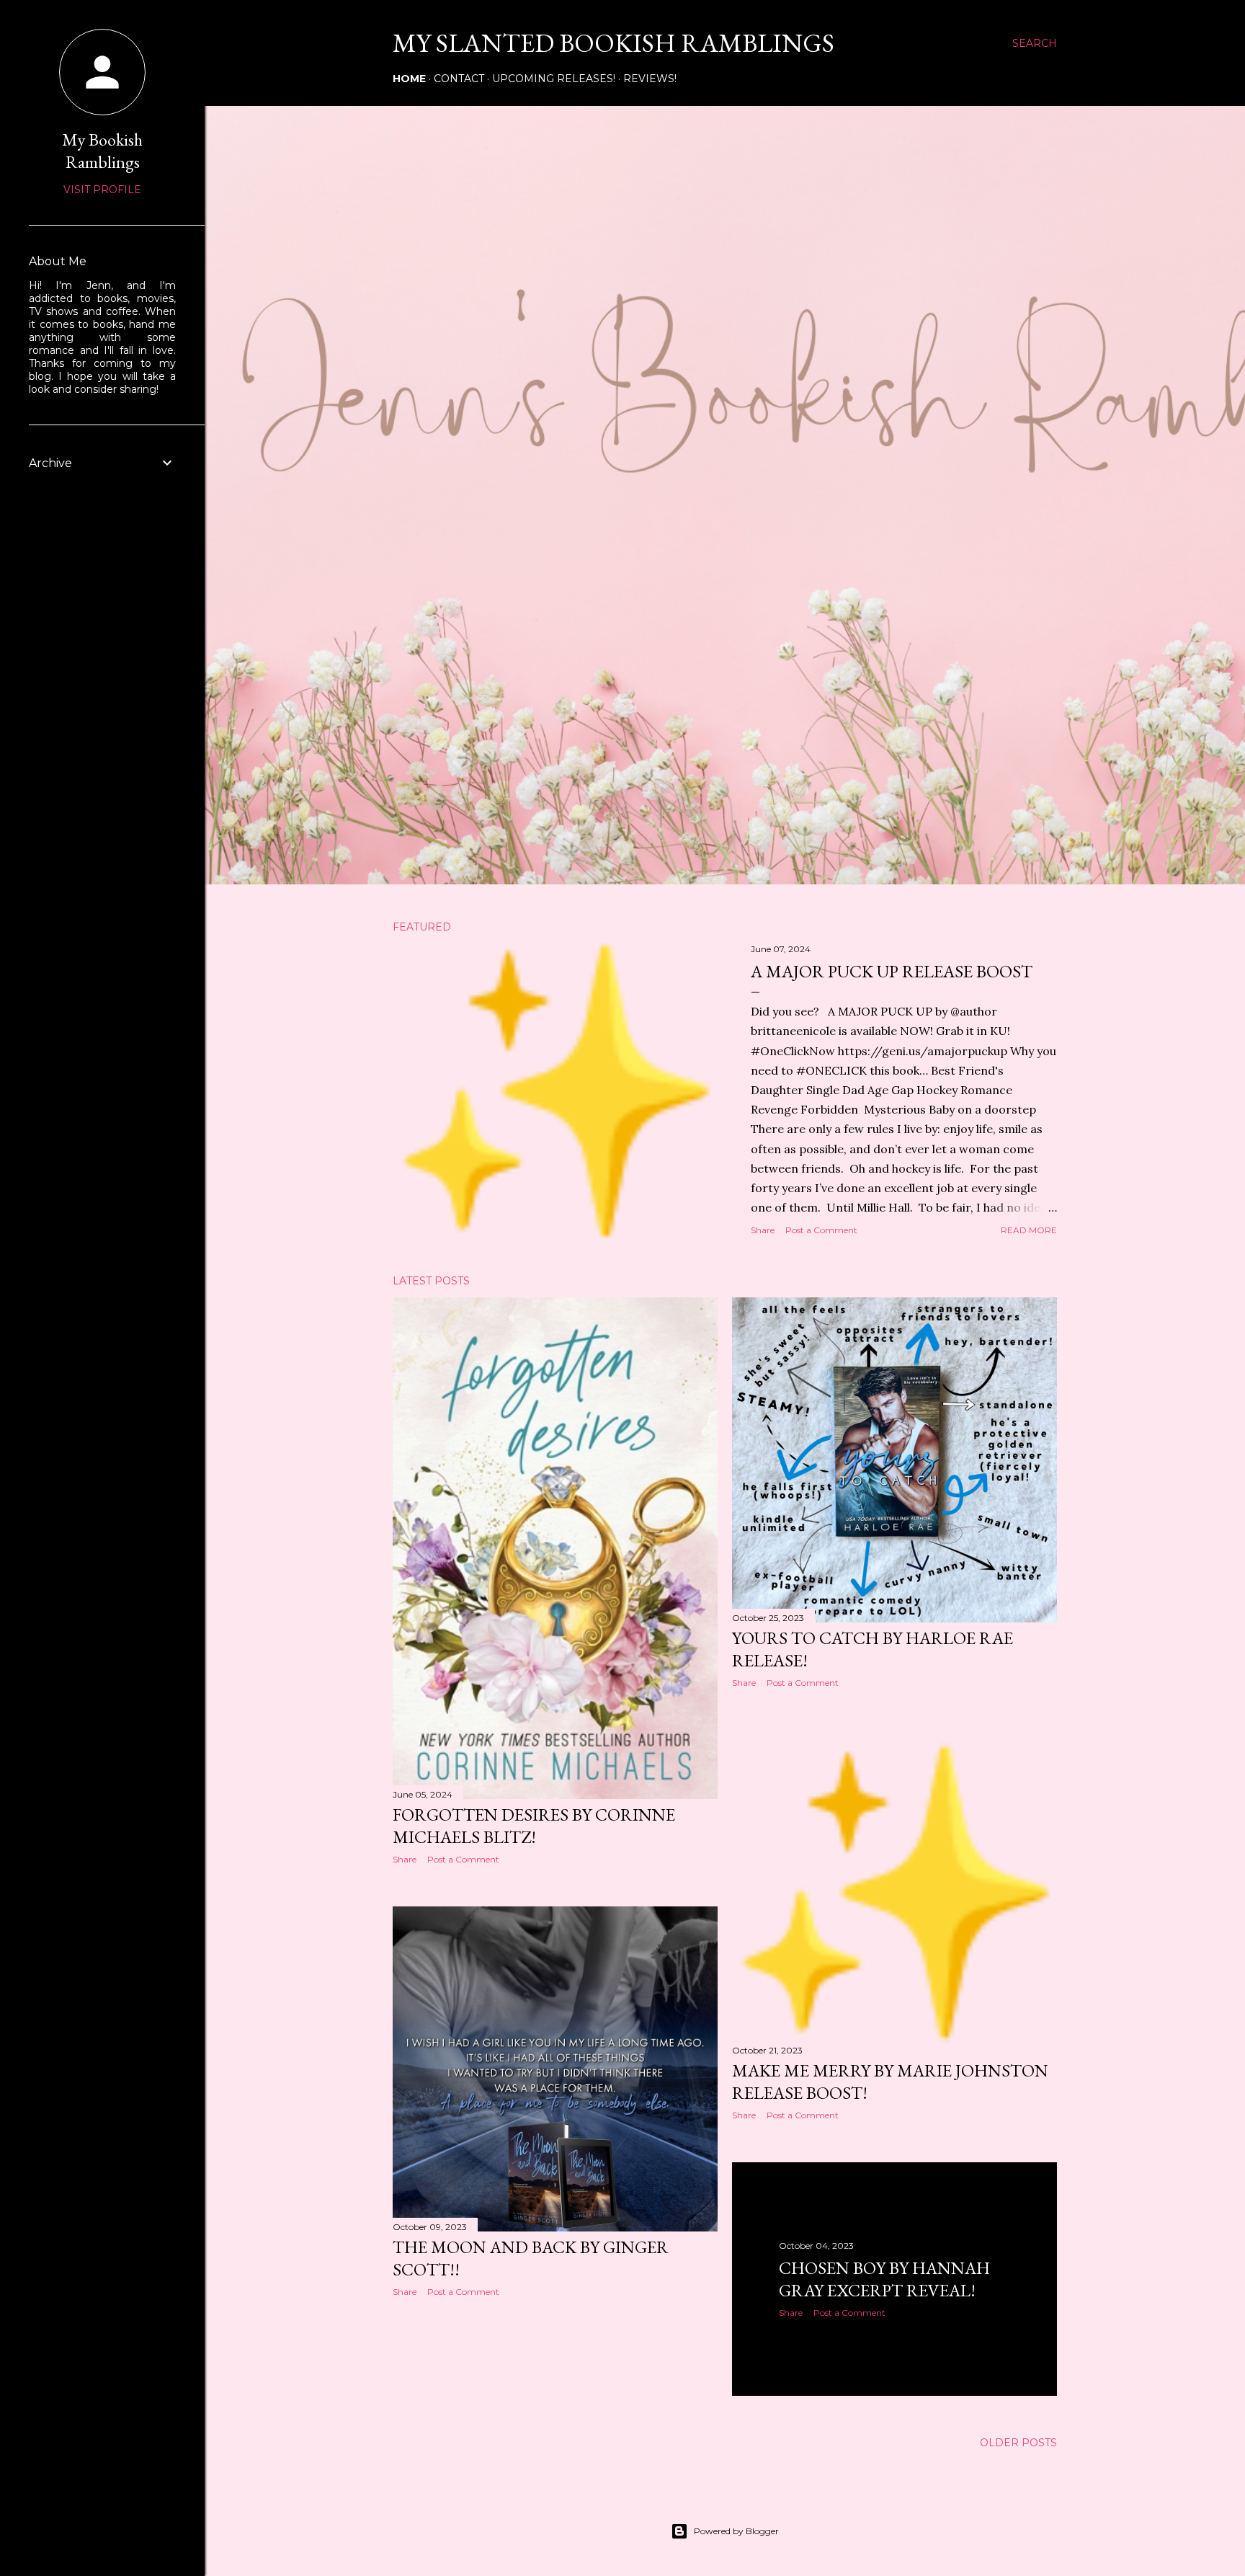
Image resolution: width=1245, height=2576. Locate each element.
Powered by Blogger (736, 2531)
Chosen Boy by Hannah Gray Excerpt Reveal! (884, 2279)
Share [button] (763, 1230)
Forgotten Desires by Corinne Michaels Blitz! (534, 1826)
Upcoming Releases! (554, 79)
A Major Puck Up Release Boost (892, 971)
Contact (459, 79)
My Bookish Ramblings (102, 151)
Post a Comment (821, 1230)
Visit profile (102, 190)
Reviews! (650, 79)
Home (409, 79)
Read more (1029, 1230)
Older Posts (1018, 2443)
